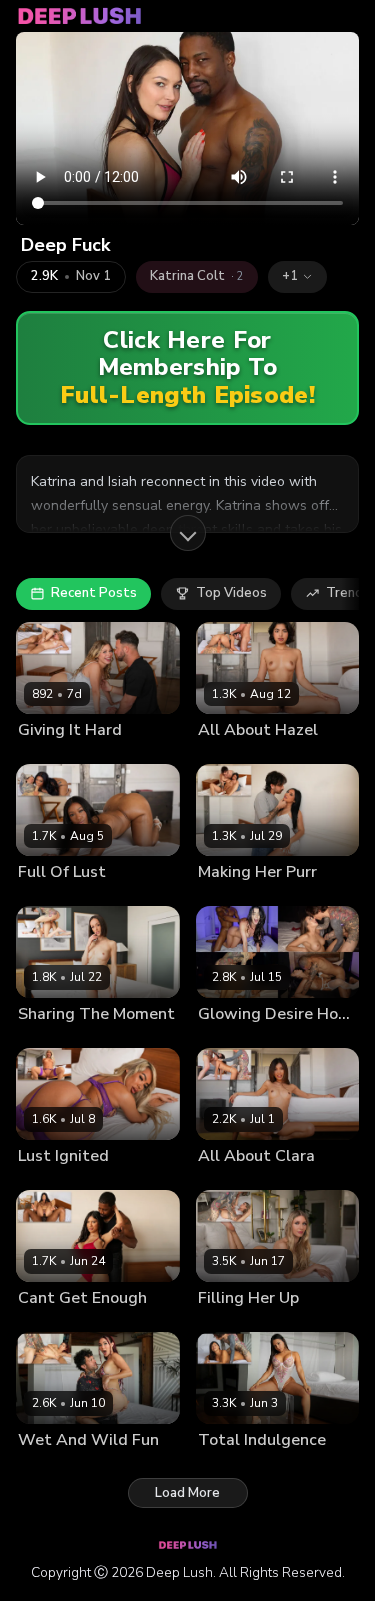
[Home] (80, 16)
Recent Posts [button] (94, 593)
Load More (187, 1493)
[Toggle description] (188, 533)
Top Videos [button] (231, 593)
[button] (297, 277)
